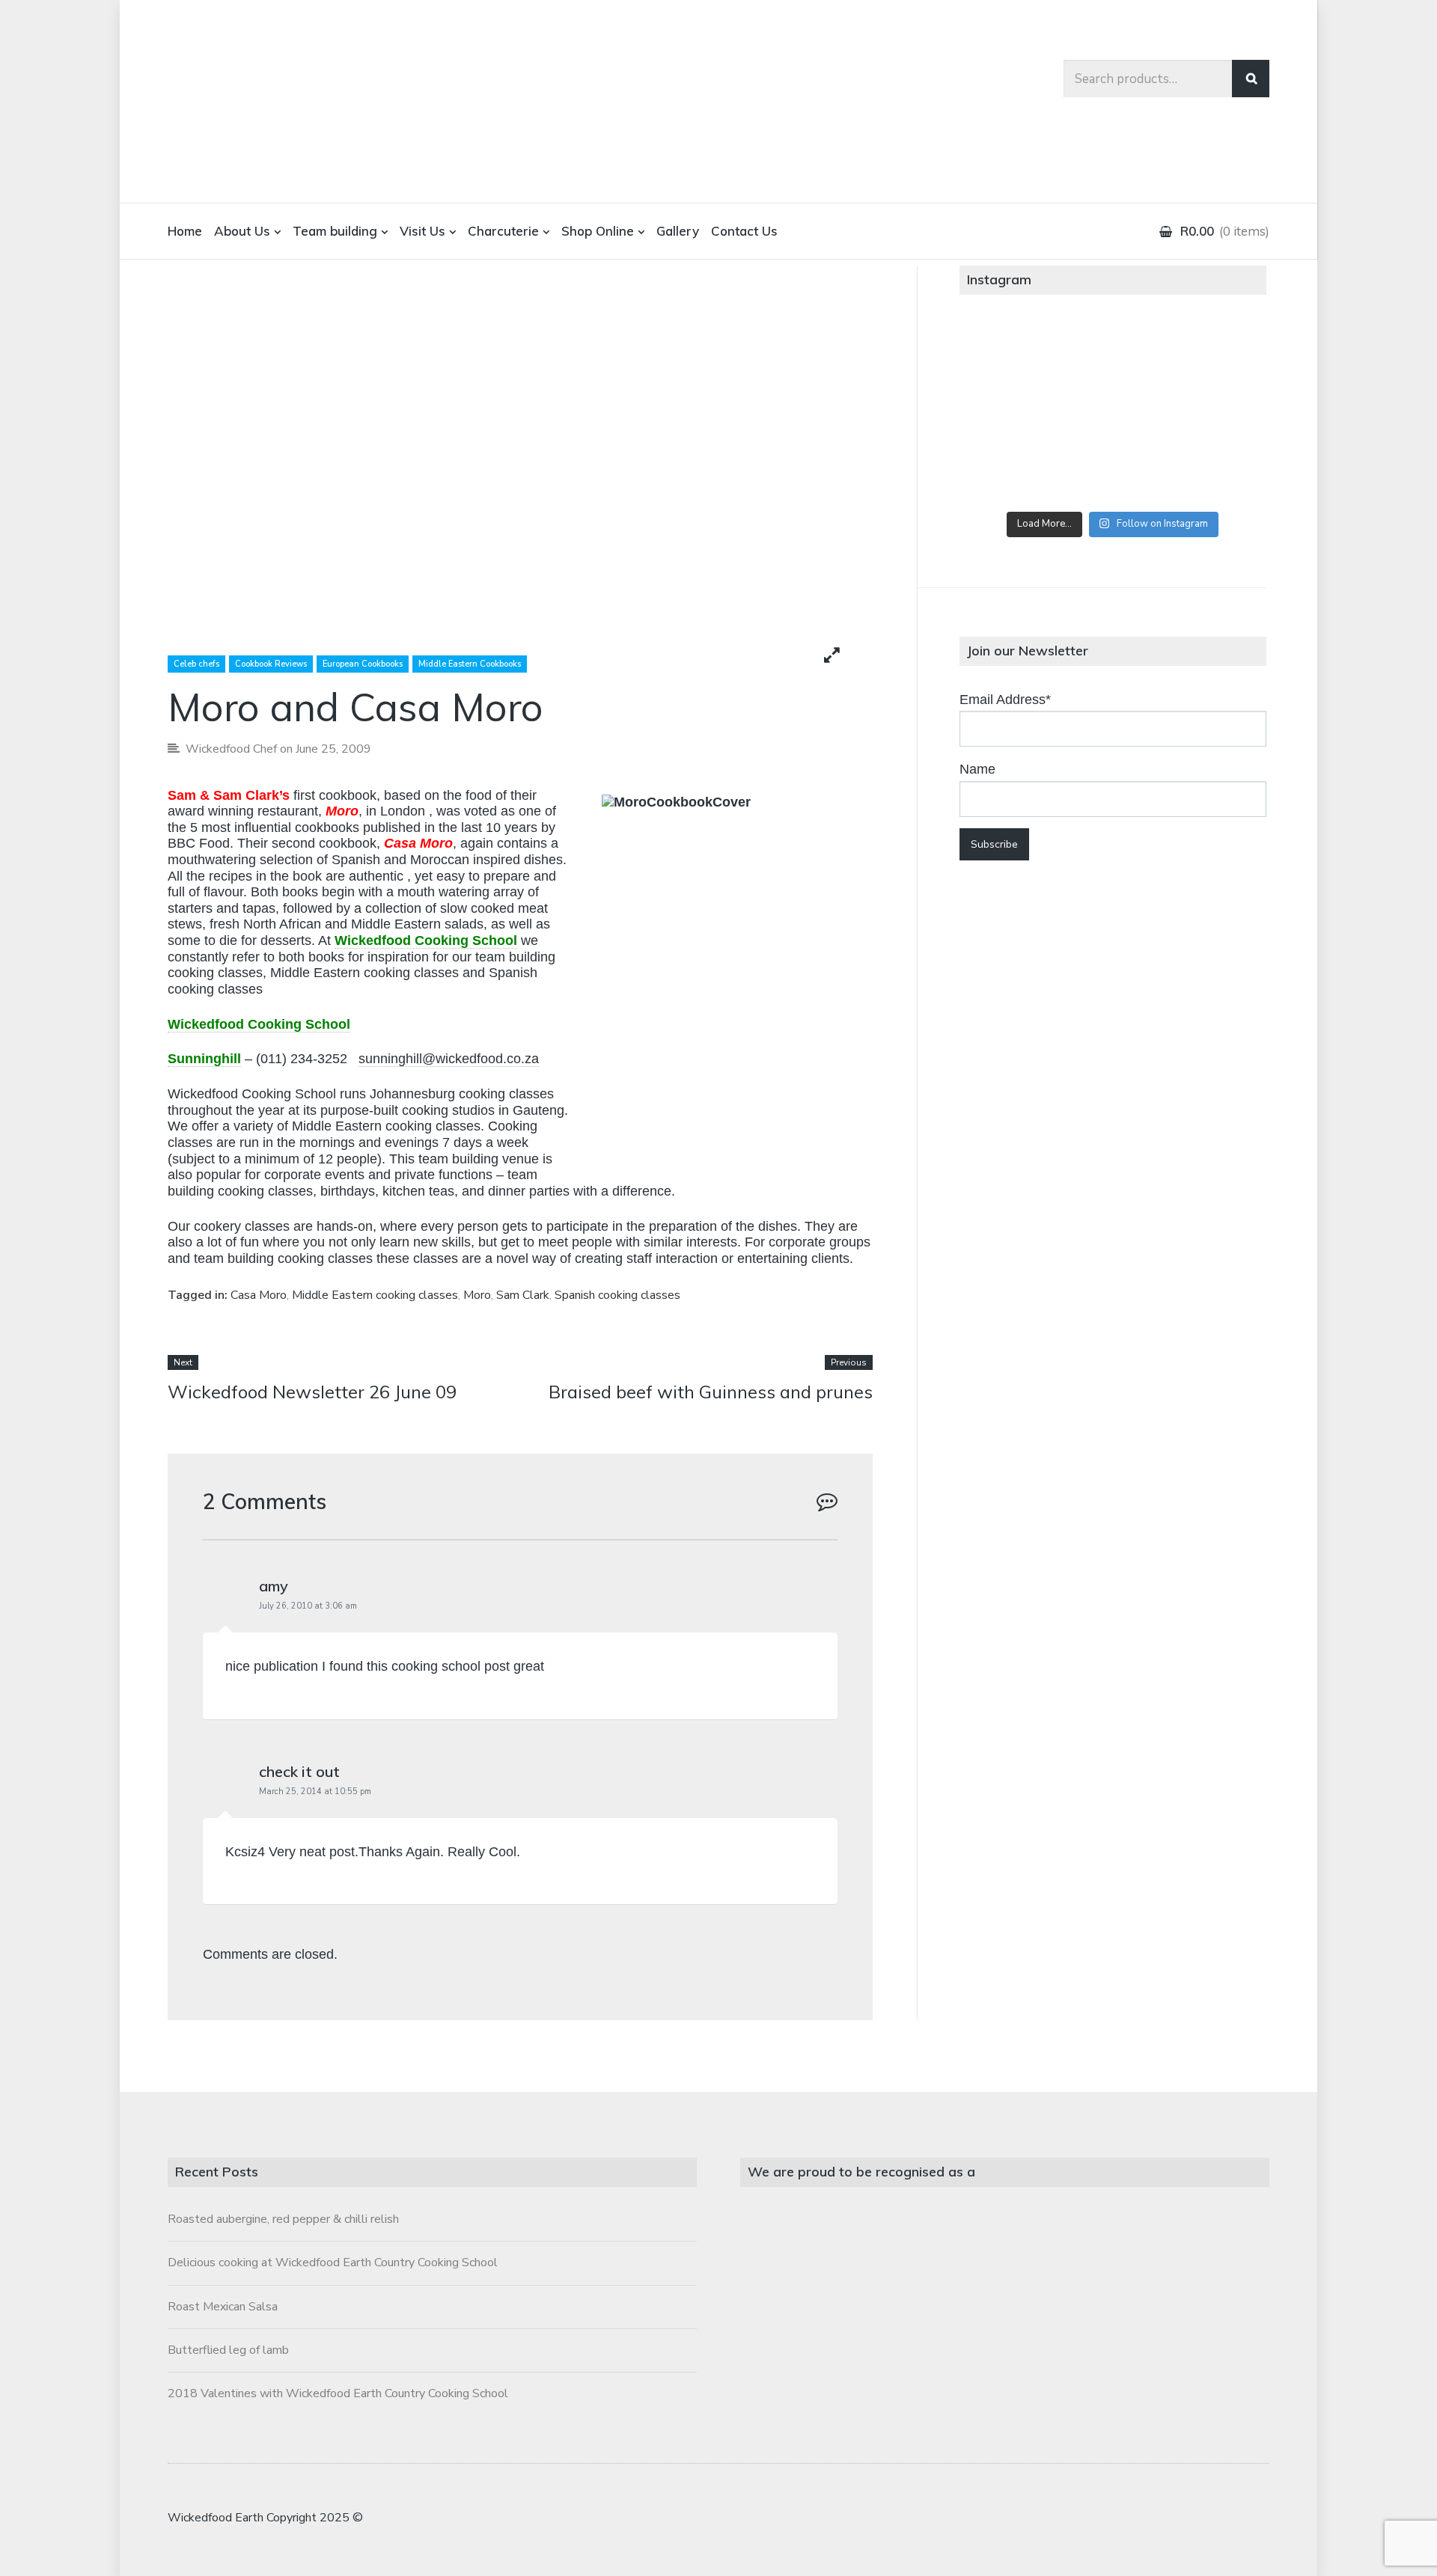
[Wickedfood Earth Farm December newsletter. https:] (1010, 355)
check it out (299, 1771)
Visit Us (422, 231)
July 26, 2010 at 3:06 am (308, 1606)
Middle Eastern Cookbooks (470, 664)
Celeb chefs (196, 664)
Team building (335, 231)
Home (185, 231)
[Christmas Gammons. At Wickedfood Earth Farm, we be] (1215, 413)
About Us (242, 231)
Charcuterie (503, 231)
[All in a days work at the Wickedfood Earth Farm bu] (1010, 413)
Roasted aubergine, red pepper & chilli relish (283, 2219)
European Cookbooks (363, 664)
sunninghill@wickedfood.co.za (449, 1059)
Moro (477, 1295)
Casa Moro (259, 1295)
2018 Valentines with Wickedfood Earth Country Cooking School (338, 2393)
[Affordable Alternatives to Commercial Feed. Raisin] (1113, 413)
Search (1251, 79)
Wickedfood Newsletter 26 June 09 (312, 1392)
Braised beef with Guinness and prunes (711, 1392)
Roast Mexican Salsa (223, 2307)
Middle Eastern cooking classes (375, 1295)
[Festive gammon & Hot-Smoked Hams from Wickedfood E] (1113, 471)
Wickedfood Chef (231, 749)
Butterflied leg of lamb (228, 2350)
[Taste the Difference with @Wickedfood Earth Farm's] (1010, 471)
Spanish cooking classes (617, 1295)
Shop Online (598, 231)
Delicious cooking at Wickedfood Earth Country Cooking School (333, 2263)
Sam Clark (523, 1295)
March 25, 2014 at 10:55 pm (315, 1792)
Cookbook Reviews (271, 664)
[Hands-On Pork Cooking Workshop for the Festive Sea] (1215, 355)
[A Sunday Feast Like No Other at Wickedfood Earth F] (1215, 471)
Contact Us (744, 231)
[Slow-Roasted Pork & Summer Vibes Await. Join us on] (1113, 355)
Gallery (678, 231)
